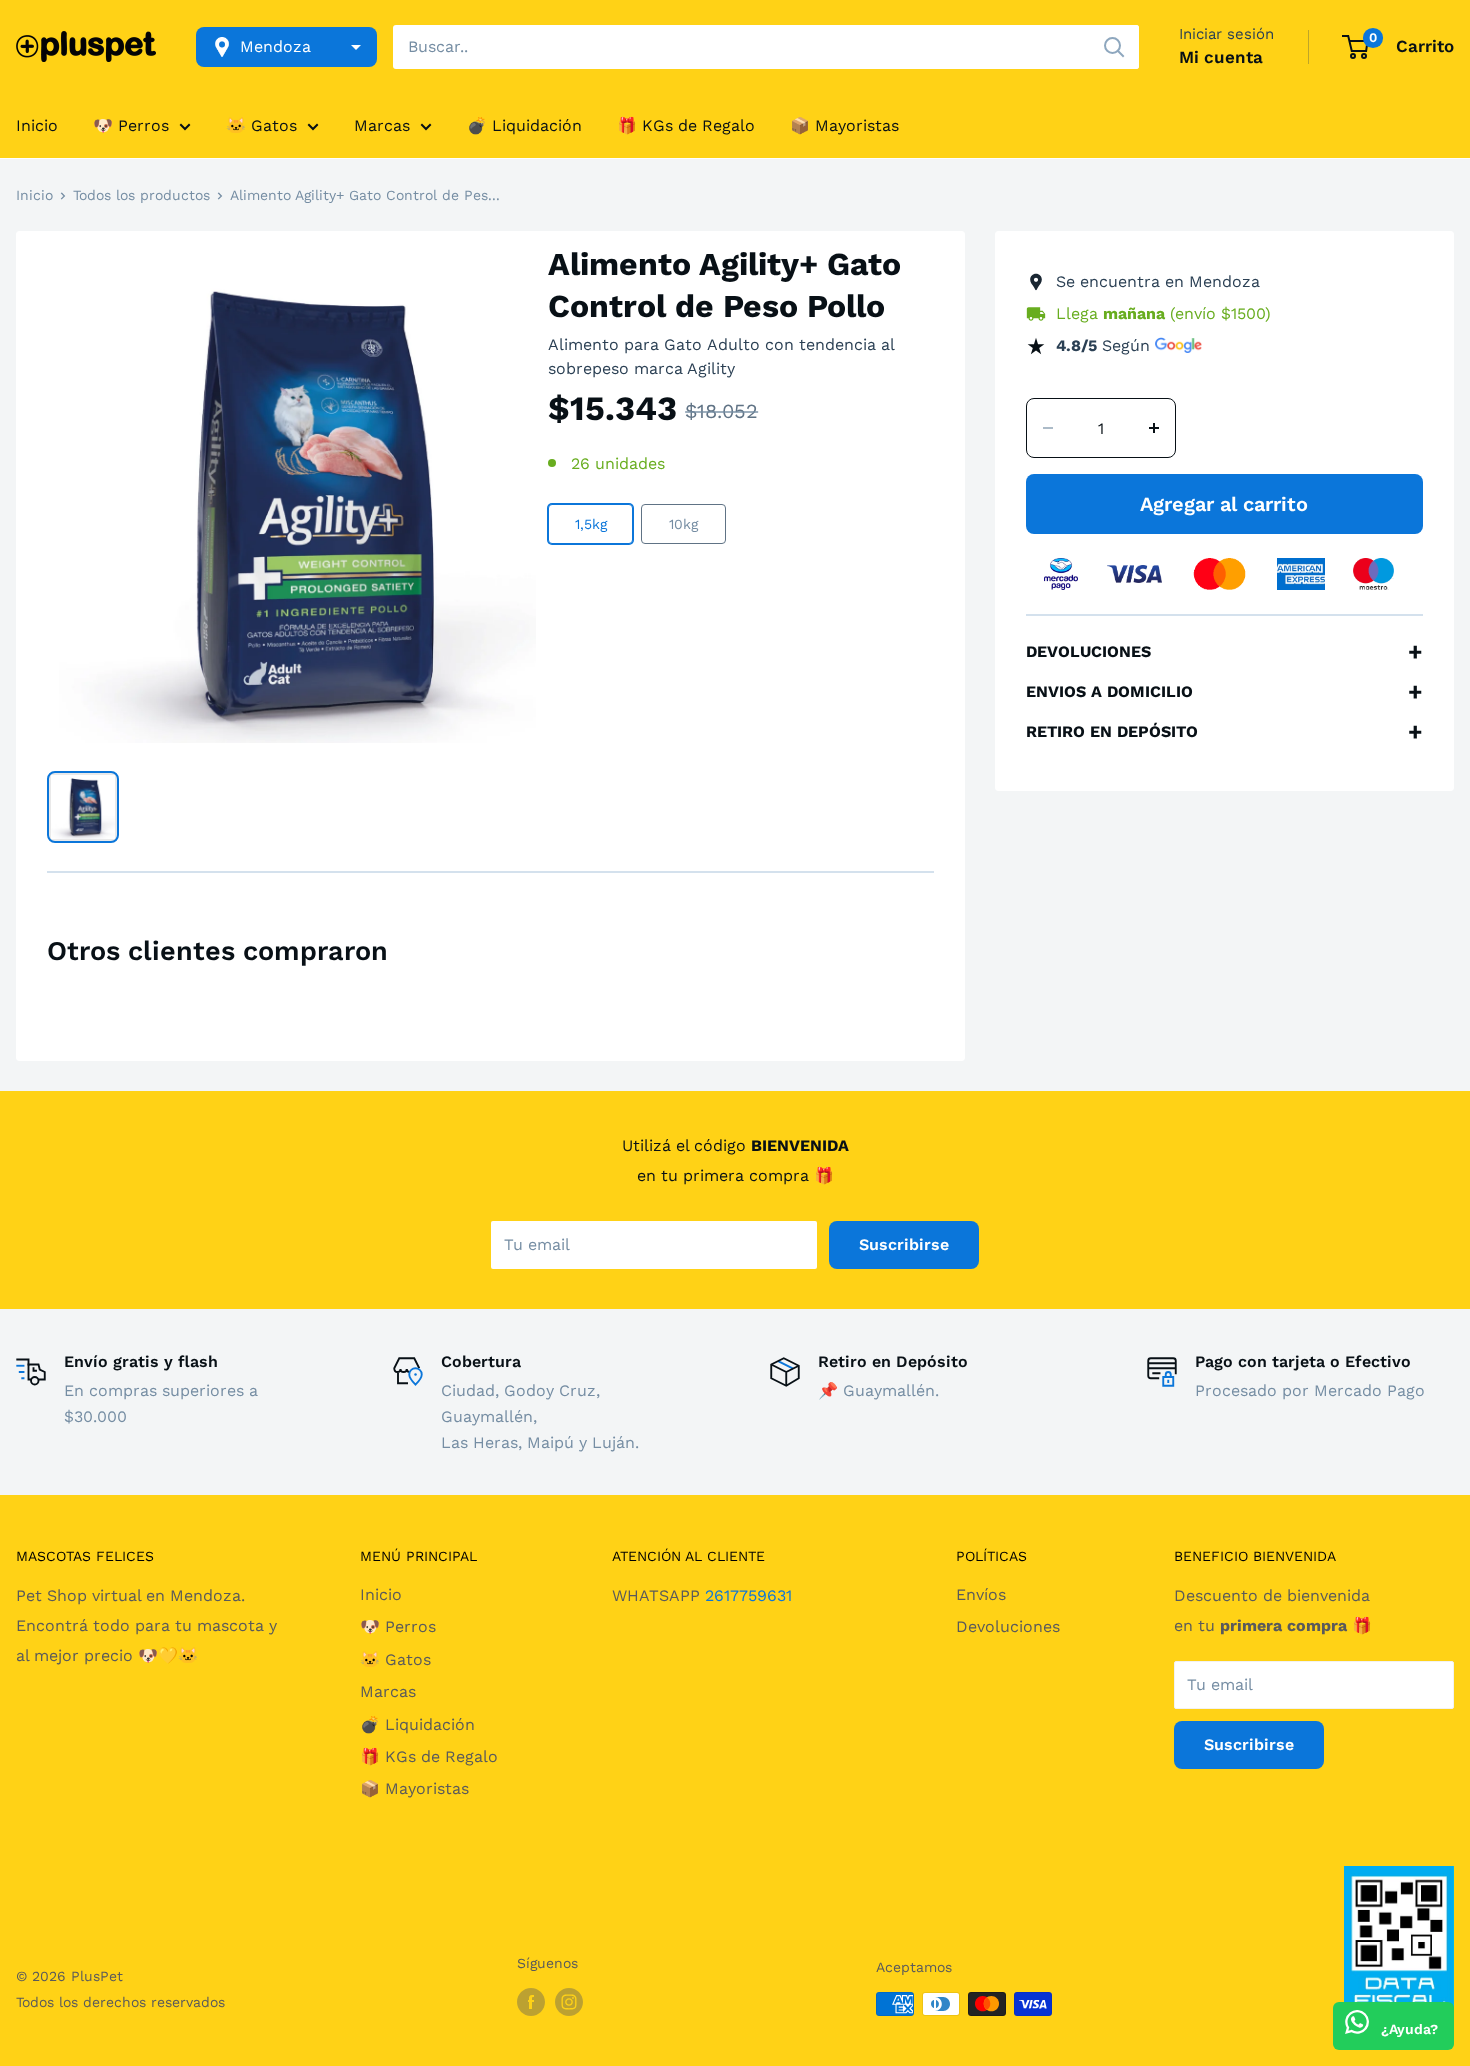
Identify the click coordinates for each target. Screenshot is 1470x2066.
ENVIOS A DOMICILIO (1224, 692)
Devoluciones (1008, 1626)
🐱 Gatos (261, 125)
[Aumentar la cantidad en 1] (1154, 428)
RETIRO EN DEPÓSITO (1224, 732)
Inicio (37, 125)
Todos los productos (141, 195)
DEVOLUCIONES (1224, 652)
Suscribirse (904, 1244)
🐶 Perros (131, 125)
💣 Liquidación (524, 125)
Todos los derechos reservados (120, 2002)
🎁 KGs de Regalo (686, 125)
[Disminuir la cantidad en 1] (1048, 428)
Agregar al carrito (1224, 504)
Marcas (382, 125)
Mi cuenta (1221, 57)
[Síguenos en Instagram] (569, 2001)
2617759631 (748, 1595)
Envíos (981, 1594)
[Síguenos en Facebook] (531, 2001)
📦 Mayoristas (844, 125)
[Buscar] (1114, 47)
